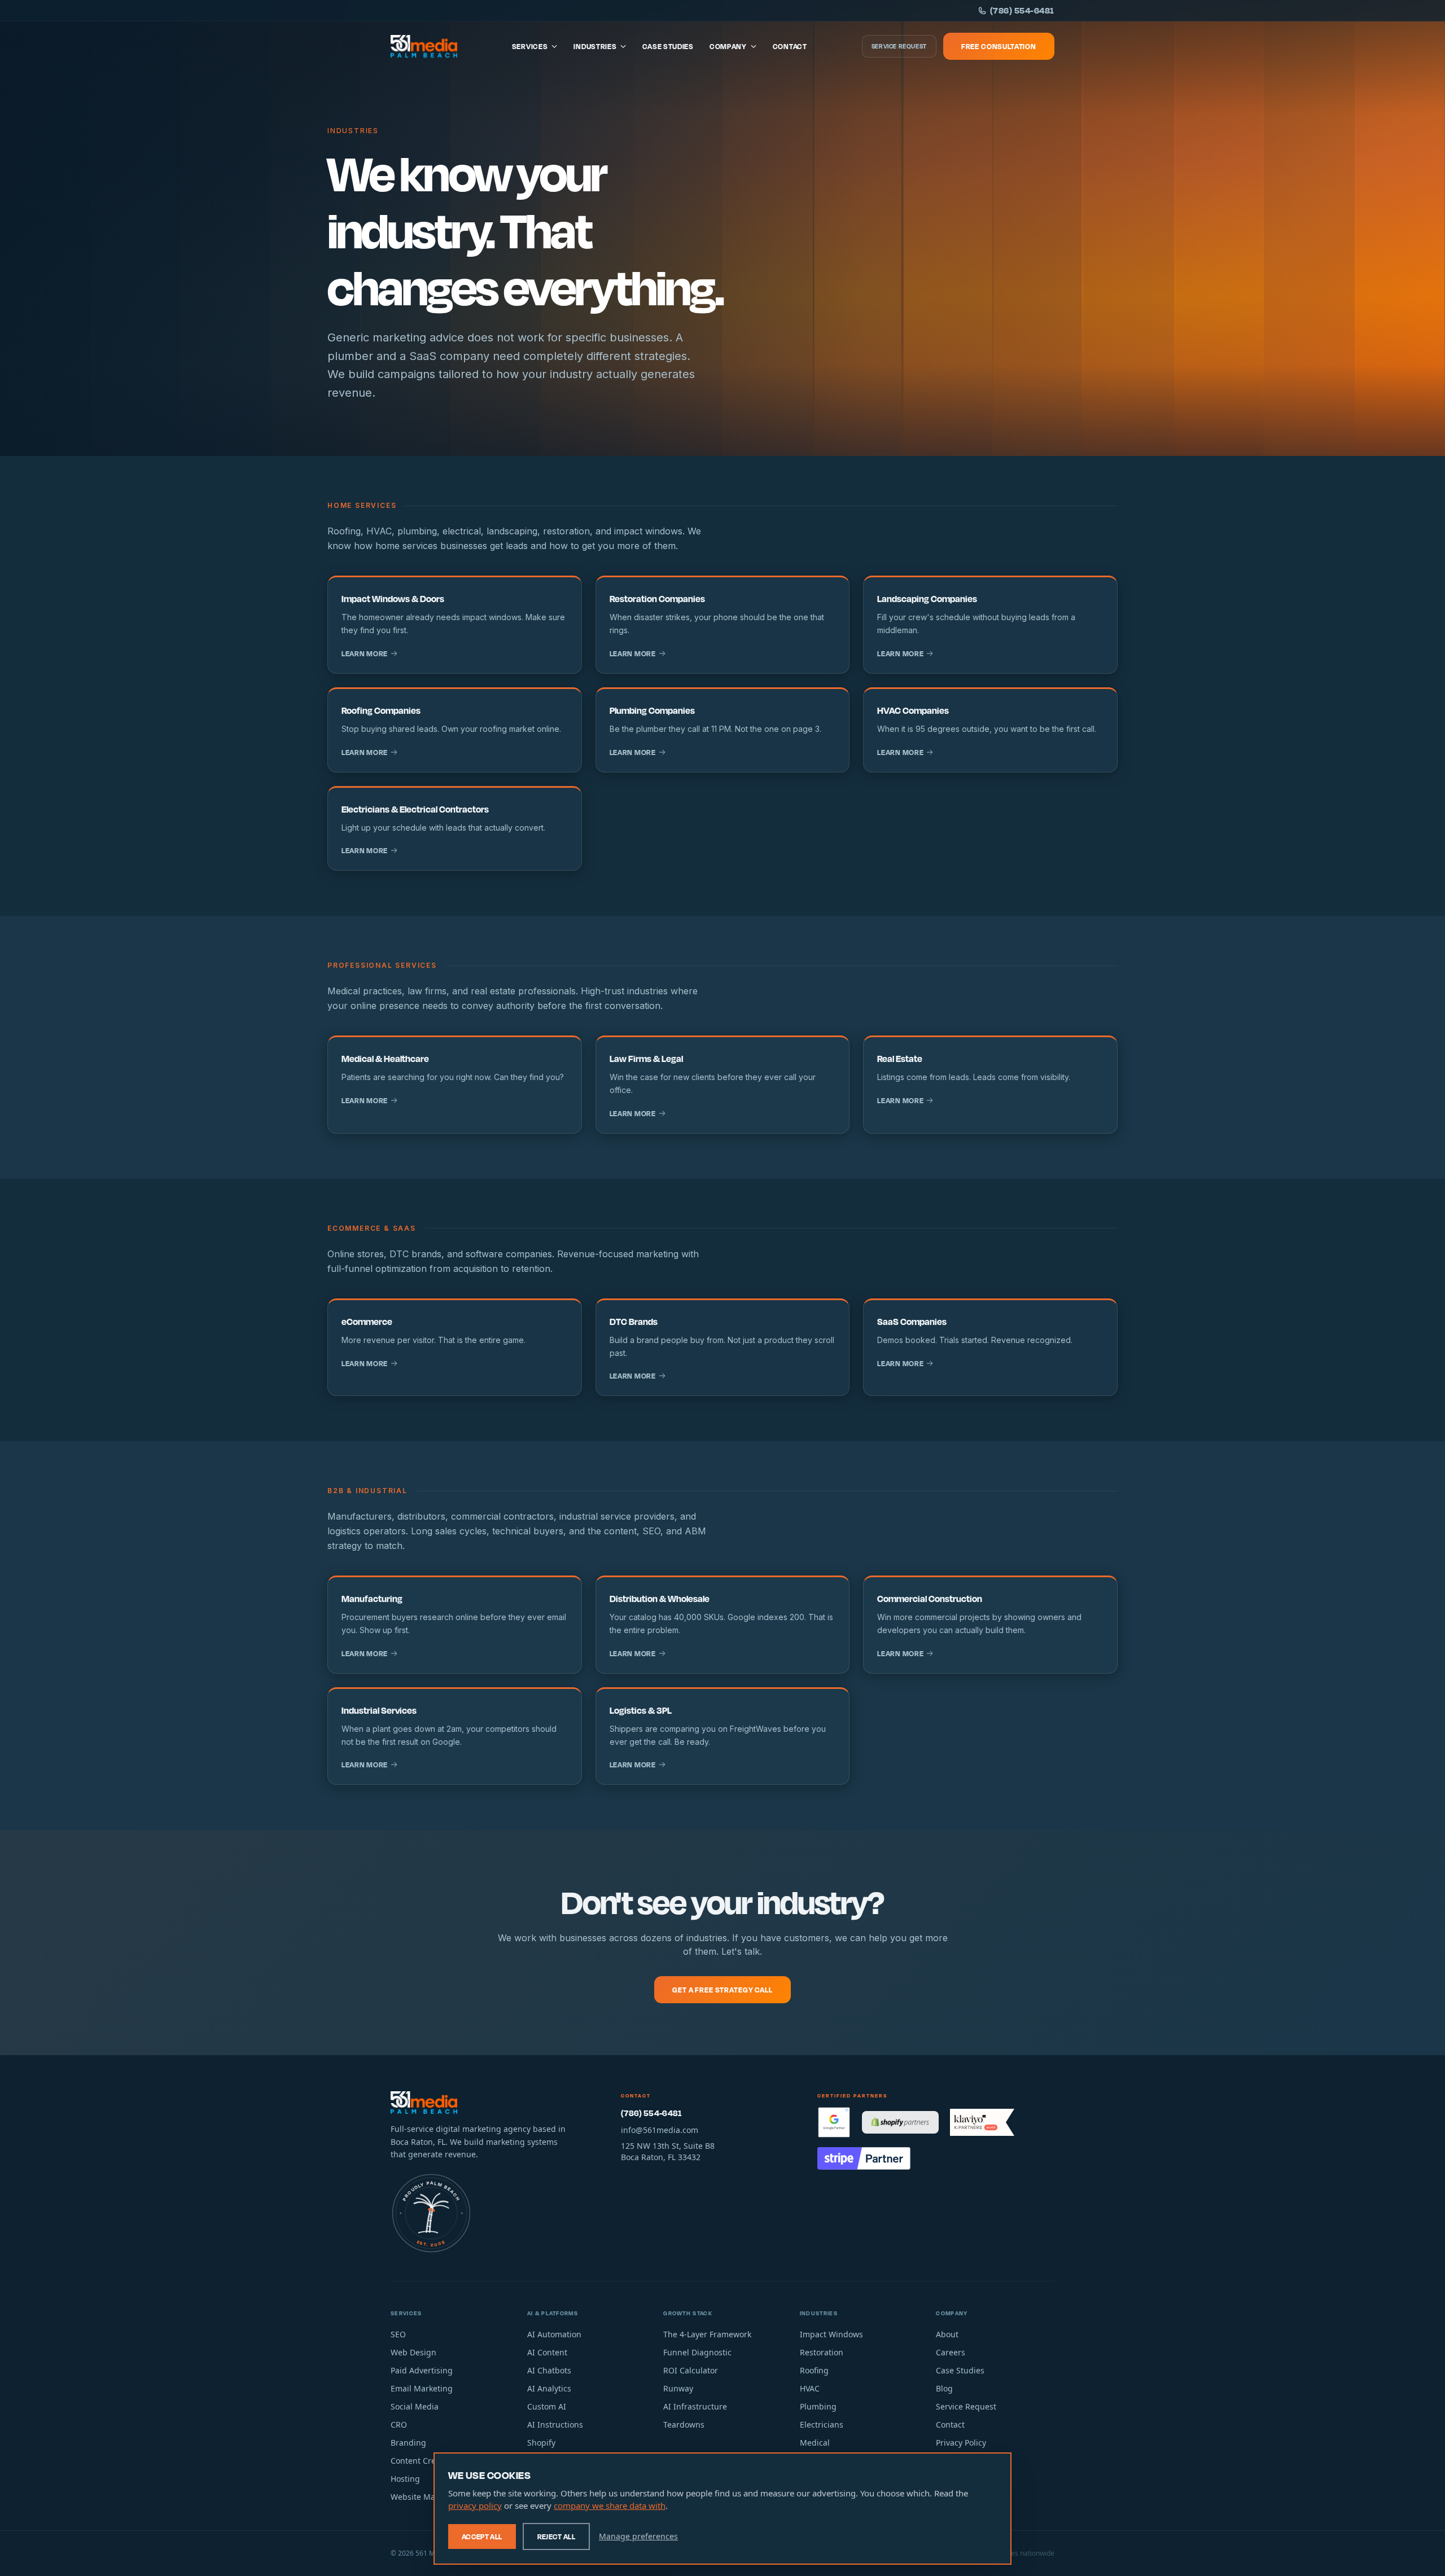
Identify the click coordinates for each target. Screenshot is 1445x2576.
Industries (595, 46)
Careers (951, 2352)
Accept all (482, 2536)
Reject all (557, 2536)
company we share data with (610, 2505)
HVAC (810, 2388)
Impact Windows (831, 2334)
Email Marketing (422, 2388)
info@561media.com (660, 2130)
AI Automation (554, 2334)
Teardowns (684, 2424)
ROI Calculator (691, 2370)
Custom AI (547, 2406)
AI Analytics (549, 2388)
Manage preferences (638, 2536)
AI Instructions (555, 2424)
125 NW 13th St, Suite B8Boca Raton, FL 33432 (668, 2151)
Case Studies (668, 46)
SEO (398, 2334)
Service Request (899, 46)
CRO (399, 2424)
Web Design (413, 2352)
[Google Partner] (834, 2122)
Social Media (415, 2406)
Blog (944, 2388)
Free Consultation (999, 46)
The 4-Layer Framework (707, 2334)
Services (530, 46)
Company (728, 46)
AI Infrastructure (695, 2406)
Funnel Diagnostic (697, 2352)
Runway (678, 2388)
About (947, 2334)
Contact (790, 46)
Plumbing (818, 2406)
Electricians (822, 2424)
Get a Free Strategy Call (722, 1990)
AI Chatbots (549, 2370)
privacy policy (475, 2505)
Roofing (814, 2370)
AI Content (547, 2352)
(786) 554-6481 (1022, 10)
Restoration (822, 2352)
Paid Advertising (422, 2370)
